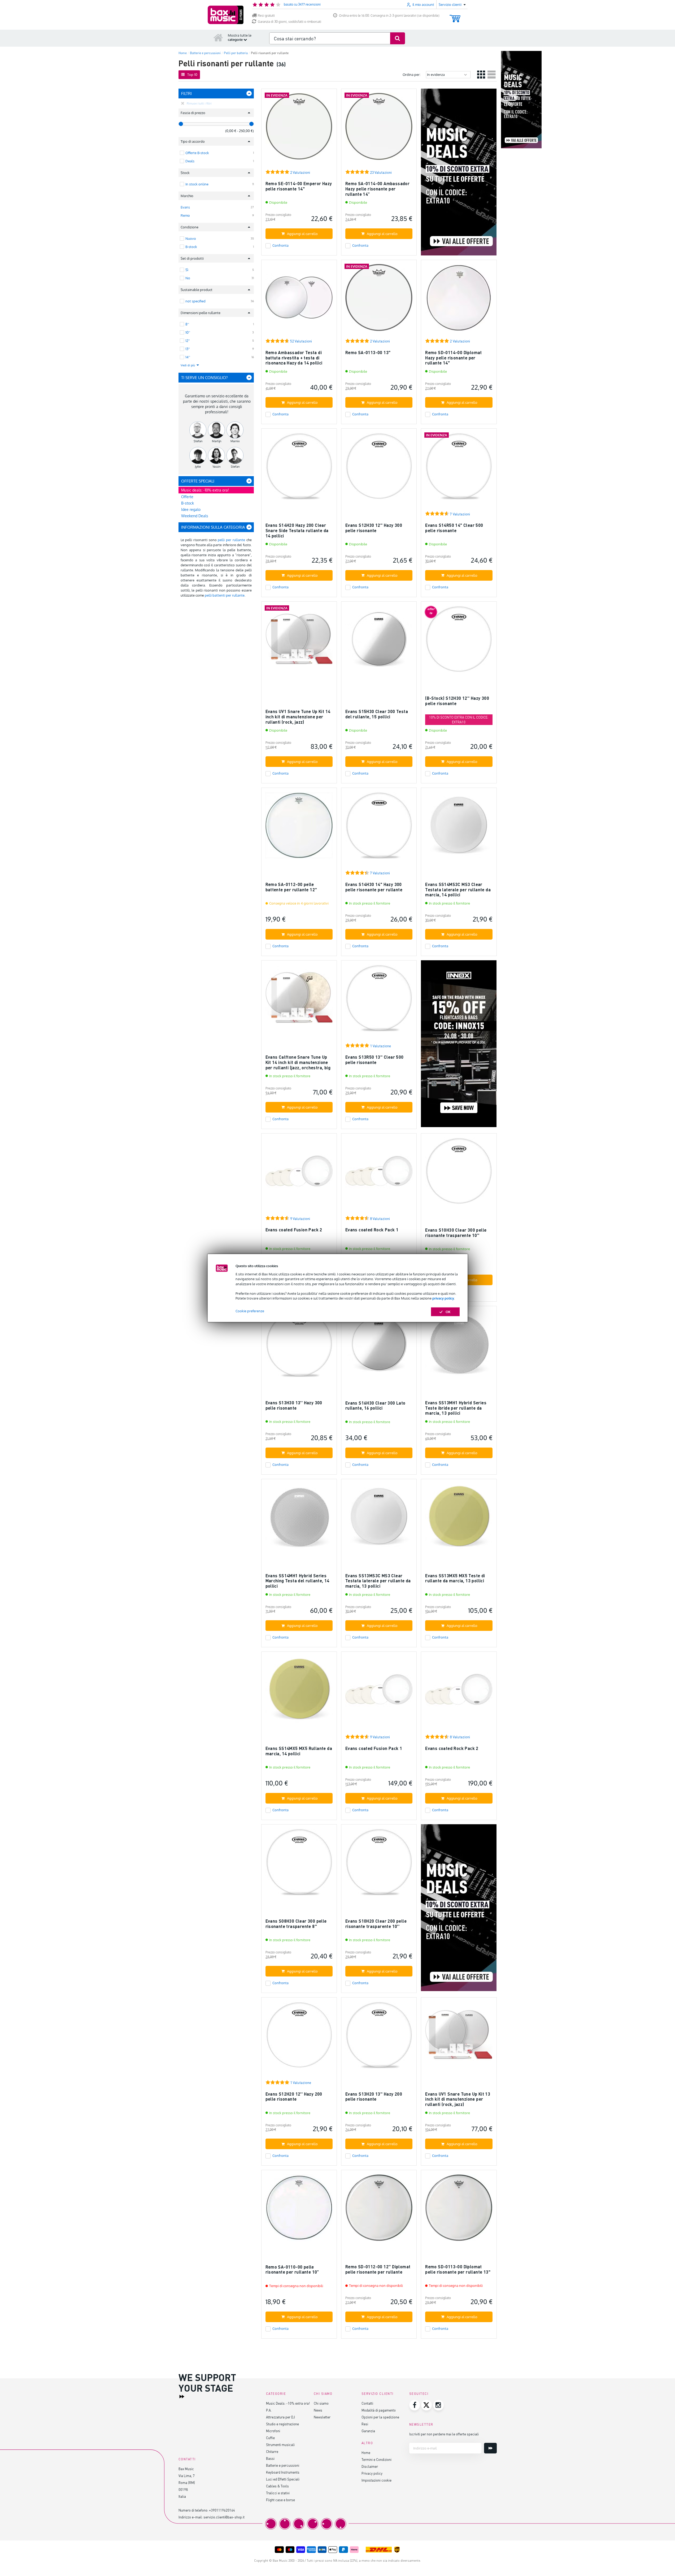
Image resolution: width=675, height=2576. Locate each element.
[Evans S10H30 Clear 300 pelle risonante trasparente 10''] (459, 1173)
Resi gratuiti (266, 16)
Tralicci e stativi (278, 2493)
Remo (185, 215)
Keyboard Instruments (283, 2472)
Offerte (187, 497)
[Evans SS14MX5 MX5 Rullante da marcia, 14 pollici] (299, 1692)
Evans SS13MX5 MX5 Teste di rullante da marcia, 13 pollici (455, 1578)
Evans (185, 207)
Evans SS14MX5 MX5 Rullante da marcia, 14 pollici (299, 1751)
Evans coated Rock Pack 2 (452, 1748)
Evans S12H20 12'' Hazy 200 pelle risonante (294, 2097)
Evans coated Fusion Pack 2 (294, 1230)
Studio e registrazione (282, 2424)
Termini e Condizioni (376, 2459)
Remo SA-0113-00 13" (368, 352)
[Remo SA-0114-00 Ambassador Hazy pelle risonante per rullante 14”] (379, 129)
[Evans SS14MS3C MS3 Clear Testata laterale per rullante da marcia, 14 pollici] (459, 828)
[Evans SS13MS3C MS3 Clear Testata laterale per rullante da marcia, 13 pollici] (379, 1519)
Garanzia (368, 2431)
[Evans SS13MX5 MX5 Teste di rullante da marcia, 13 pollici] (459, 1519)
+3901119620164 (222, 2510)
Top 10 (192, 75)
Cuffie (270, 2438)
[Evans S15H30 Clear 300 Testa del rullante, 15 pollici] (379, 642)
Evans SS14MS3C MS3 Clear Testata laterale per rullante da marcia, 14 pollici (458, 889)
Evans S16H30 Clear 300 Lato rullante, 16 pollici (375, 1406)
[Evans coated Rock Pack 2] (459, 1692)
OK (448, 1312)
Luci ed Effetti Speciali (283, 2479)
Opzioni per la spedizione (380, 2417)
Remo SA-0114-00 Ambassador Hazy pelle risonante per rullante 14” (377, 189)
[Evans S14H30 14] (379, 828)
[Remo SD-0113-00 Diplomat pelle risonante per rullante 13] (459, 2210)
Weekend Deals (195, 516)
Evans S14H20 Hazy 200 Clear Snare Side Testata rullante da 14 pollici (297, 530)
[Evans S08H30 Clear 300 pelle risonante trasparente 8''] (299, 1864)
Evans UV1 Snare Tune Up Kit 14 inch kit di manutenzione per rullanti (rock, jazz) (298, 716)
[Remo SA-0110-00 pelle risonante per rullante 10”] (299, 2210)
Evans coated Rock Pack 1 (372, 1230)
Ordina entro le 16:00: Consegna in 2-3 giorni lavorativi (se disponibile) (389, 16)
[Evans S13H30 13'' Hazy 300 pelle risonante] (299, 1346)
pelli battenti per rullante (225, 595)
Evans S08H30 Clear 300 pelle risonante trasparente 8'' (296, 1924)
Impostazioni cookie (376, 2480)
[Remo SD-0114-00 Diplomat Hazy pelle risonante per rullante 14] (459, 300)
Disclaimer (370, 2466)
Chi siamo (321, 2403)
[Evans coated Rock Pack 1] (379, 1173)
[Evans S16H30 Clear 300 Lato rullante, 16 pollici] (379, 1346)
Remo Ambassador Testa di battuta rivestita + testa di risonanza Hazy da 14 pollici (294, 358)
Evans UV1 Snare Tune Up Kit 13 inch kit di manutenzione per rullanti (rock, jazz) (458, 2099)
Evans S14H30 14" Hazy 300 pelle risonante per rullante (374, 887)
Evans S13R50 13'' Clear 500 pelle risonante (374, 1060)
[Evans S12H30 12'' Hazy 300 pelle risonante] (379, 469)
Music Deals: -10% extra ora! (288, 2403)
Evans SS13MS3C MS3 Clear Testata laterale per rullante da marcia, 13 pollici (378, 1581)
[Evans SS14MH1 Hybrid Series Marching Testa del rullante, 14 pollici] (299, 1519)
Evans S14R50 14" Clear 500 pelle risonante (454, 528)
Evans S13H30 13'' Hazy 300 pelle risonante (294, 1405)
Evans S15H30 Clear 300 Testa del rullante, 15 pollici (377, 714)
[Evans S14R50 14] (459, 469)
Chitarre (272, 2451)
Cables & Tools (277, 2486)
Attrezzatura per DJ (280, 2417)
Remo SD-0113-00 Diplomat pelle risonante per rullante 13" (458, 2269)
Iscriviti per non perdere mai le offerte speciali (444, 2434)
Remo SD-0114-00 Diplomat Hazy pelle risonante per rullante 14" (454, 358)
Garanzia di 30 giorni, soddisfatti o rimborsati (289, 22)
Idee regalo (191, 509)
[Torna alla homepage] (218, 37)
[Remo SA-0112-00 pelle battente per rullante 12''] (299, 828)
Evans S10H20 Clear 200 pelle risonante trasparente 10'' (376, 1924)
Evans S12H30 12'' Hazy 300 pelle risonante (374, 528)
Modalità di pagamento (379, 2410)
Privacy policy (372, 2473)
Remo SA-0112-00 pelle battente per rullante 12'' (291, 887)
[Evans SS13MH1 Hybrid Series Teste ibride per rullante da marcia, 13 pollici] (459, 1346)
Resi (365, 2424)
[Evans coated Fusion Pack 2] (299, 1173)
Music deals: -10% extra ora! (205, 490)
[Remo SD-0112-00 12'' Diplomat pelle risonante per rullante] (379, 2210)
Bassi (270, 2458)
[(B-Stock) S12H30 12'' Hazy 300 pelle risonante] (459, 642)
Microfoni (273, 2431)
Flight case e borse (280, 2500)
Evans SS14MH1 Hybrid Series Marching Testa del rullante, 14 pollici (297, 1581)
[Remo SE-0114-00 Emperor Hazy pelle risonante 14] (299, 129)
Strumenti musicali (280, 2445)
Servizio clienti (378, 2394)
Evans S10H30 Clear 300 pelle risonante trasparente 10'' (456, 1233)
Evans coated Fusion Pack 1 (374, 1748)
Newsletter (322, 2417)
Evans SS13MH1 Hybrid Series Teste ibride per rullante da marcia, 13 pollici (456, 1408)
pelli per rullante (231, 540)
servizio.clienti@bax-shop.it (224, 2517)
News (318, 2410)
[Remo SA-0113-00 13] (379, 300)
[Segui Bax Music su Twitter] (426, 2405)
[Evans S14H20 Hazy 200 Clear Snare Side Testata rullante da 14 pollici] (299, 469)
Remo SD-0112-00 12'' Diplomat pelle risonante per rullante (378, 2269)
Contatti (367, 2403)
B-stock (188, 503)
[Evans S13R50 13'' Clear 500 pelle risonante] (379, 1000)
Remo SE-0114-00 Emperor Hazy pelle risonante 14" (299, 186)
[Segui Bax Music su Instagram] (438, 2405)
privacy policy (443, 1298)
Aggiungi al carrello (302, 234)
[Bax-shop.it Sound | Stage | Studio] (226, 15)
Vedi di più (188, 365)
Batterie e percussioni (283, 2465)
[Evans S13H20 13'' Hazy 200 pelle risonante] (379, 2037)
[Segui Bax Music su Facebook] (415, 2405)
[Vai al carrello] (455, 16)
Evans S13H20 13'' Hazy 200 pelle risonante (374, 2097)
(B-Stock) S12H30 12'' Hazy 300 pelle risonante (457, 701)
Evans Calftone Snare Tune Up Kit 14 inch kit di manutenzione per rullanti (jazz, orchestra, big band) (298, 1065)
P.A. (269, 2410)
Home (366, 2453)
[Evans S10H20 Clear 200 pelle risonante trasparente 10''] (379, 1864)
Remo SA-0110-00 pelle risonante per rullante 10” (292, 2269)
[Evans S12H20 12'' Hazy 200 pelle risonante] (299, 2037)
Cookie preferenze (250, 1311)
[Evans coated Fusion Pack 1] (379, 1692)
